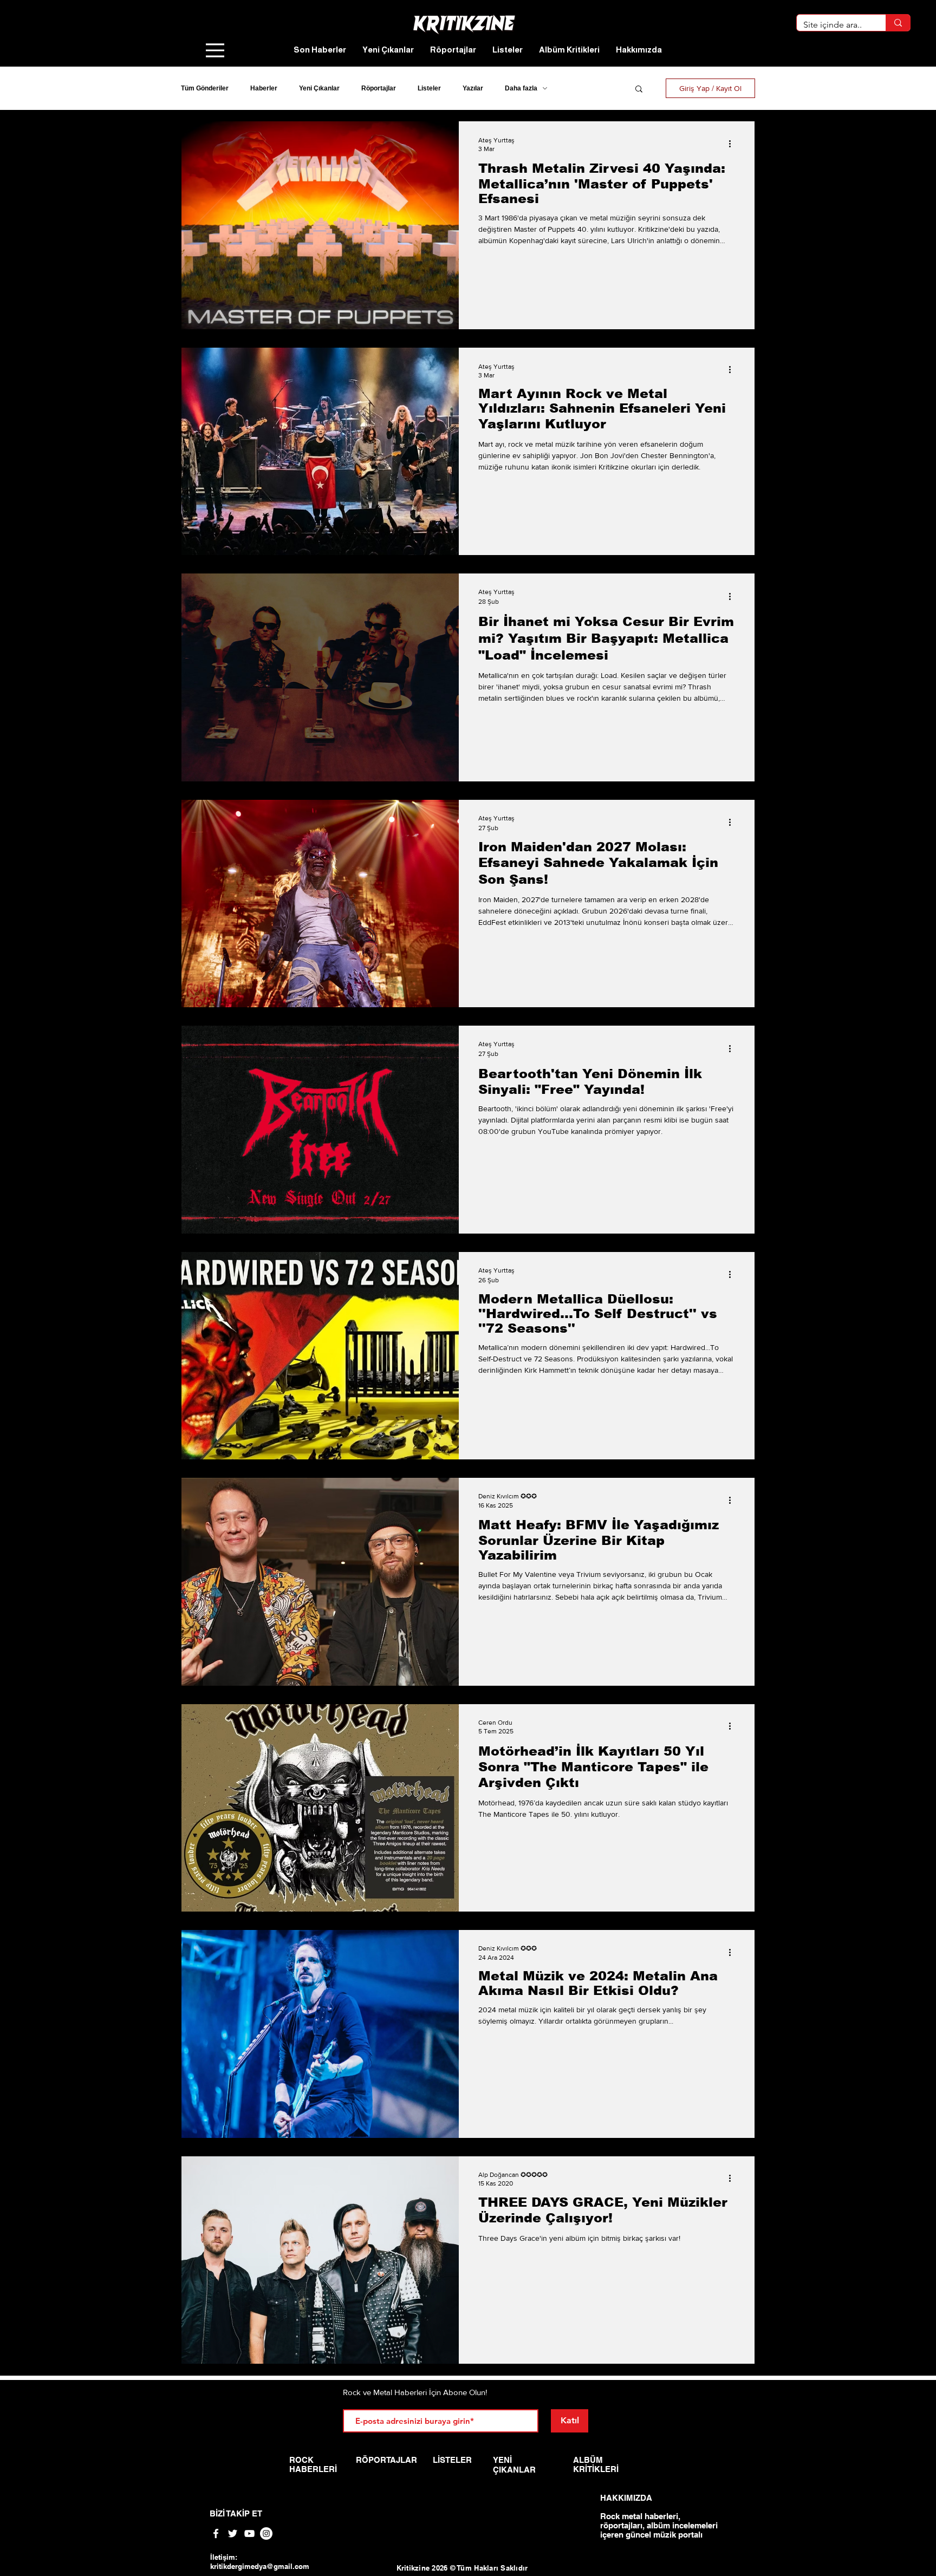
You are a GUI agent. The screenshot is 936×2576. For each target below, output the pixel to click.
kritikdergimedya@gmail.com (260, 2566)
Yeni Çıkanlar (319, 88)
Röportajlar (379, 88)
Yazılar (473, 88)
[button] (639, 90)
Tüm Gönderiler (205, 88)
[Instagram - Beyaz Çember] (266, 2533)
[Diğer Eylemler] (733, 144)
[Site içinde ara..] (898, 23)
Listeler (429, 88)
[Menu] (215, 50)
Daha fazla (521, 88)
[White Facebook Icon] (216, 2533)
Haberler (264, 88)
